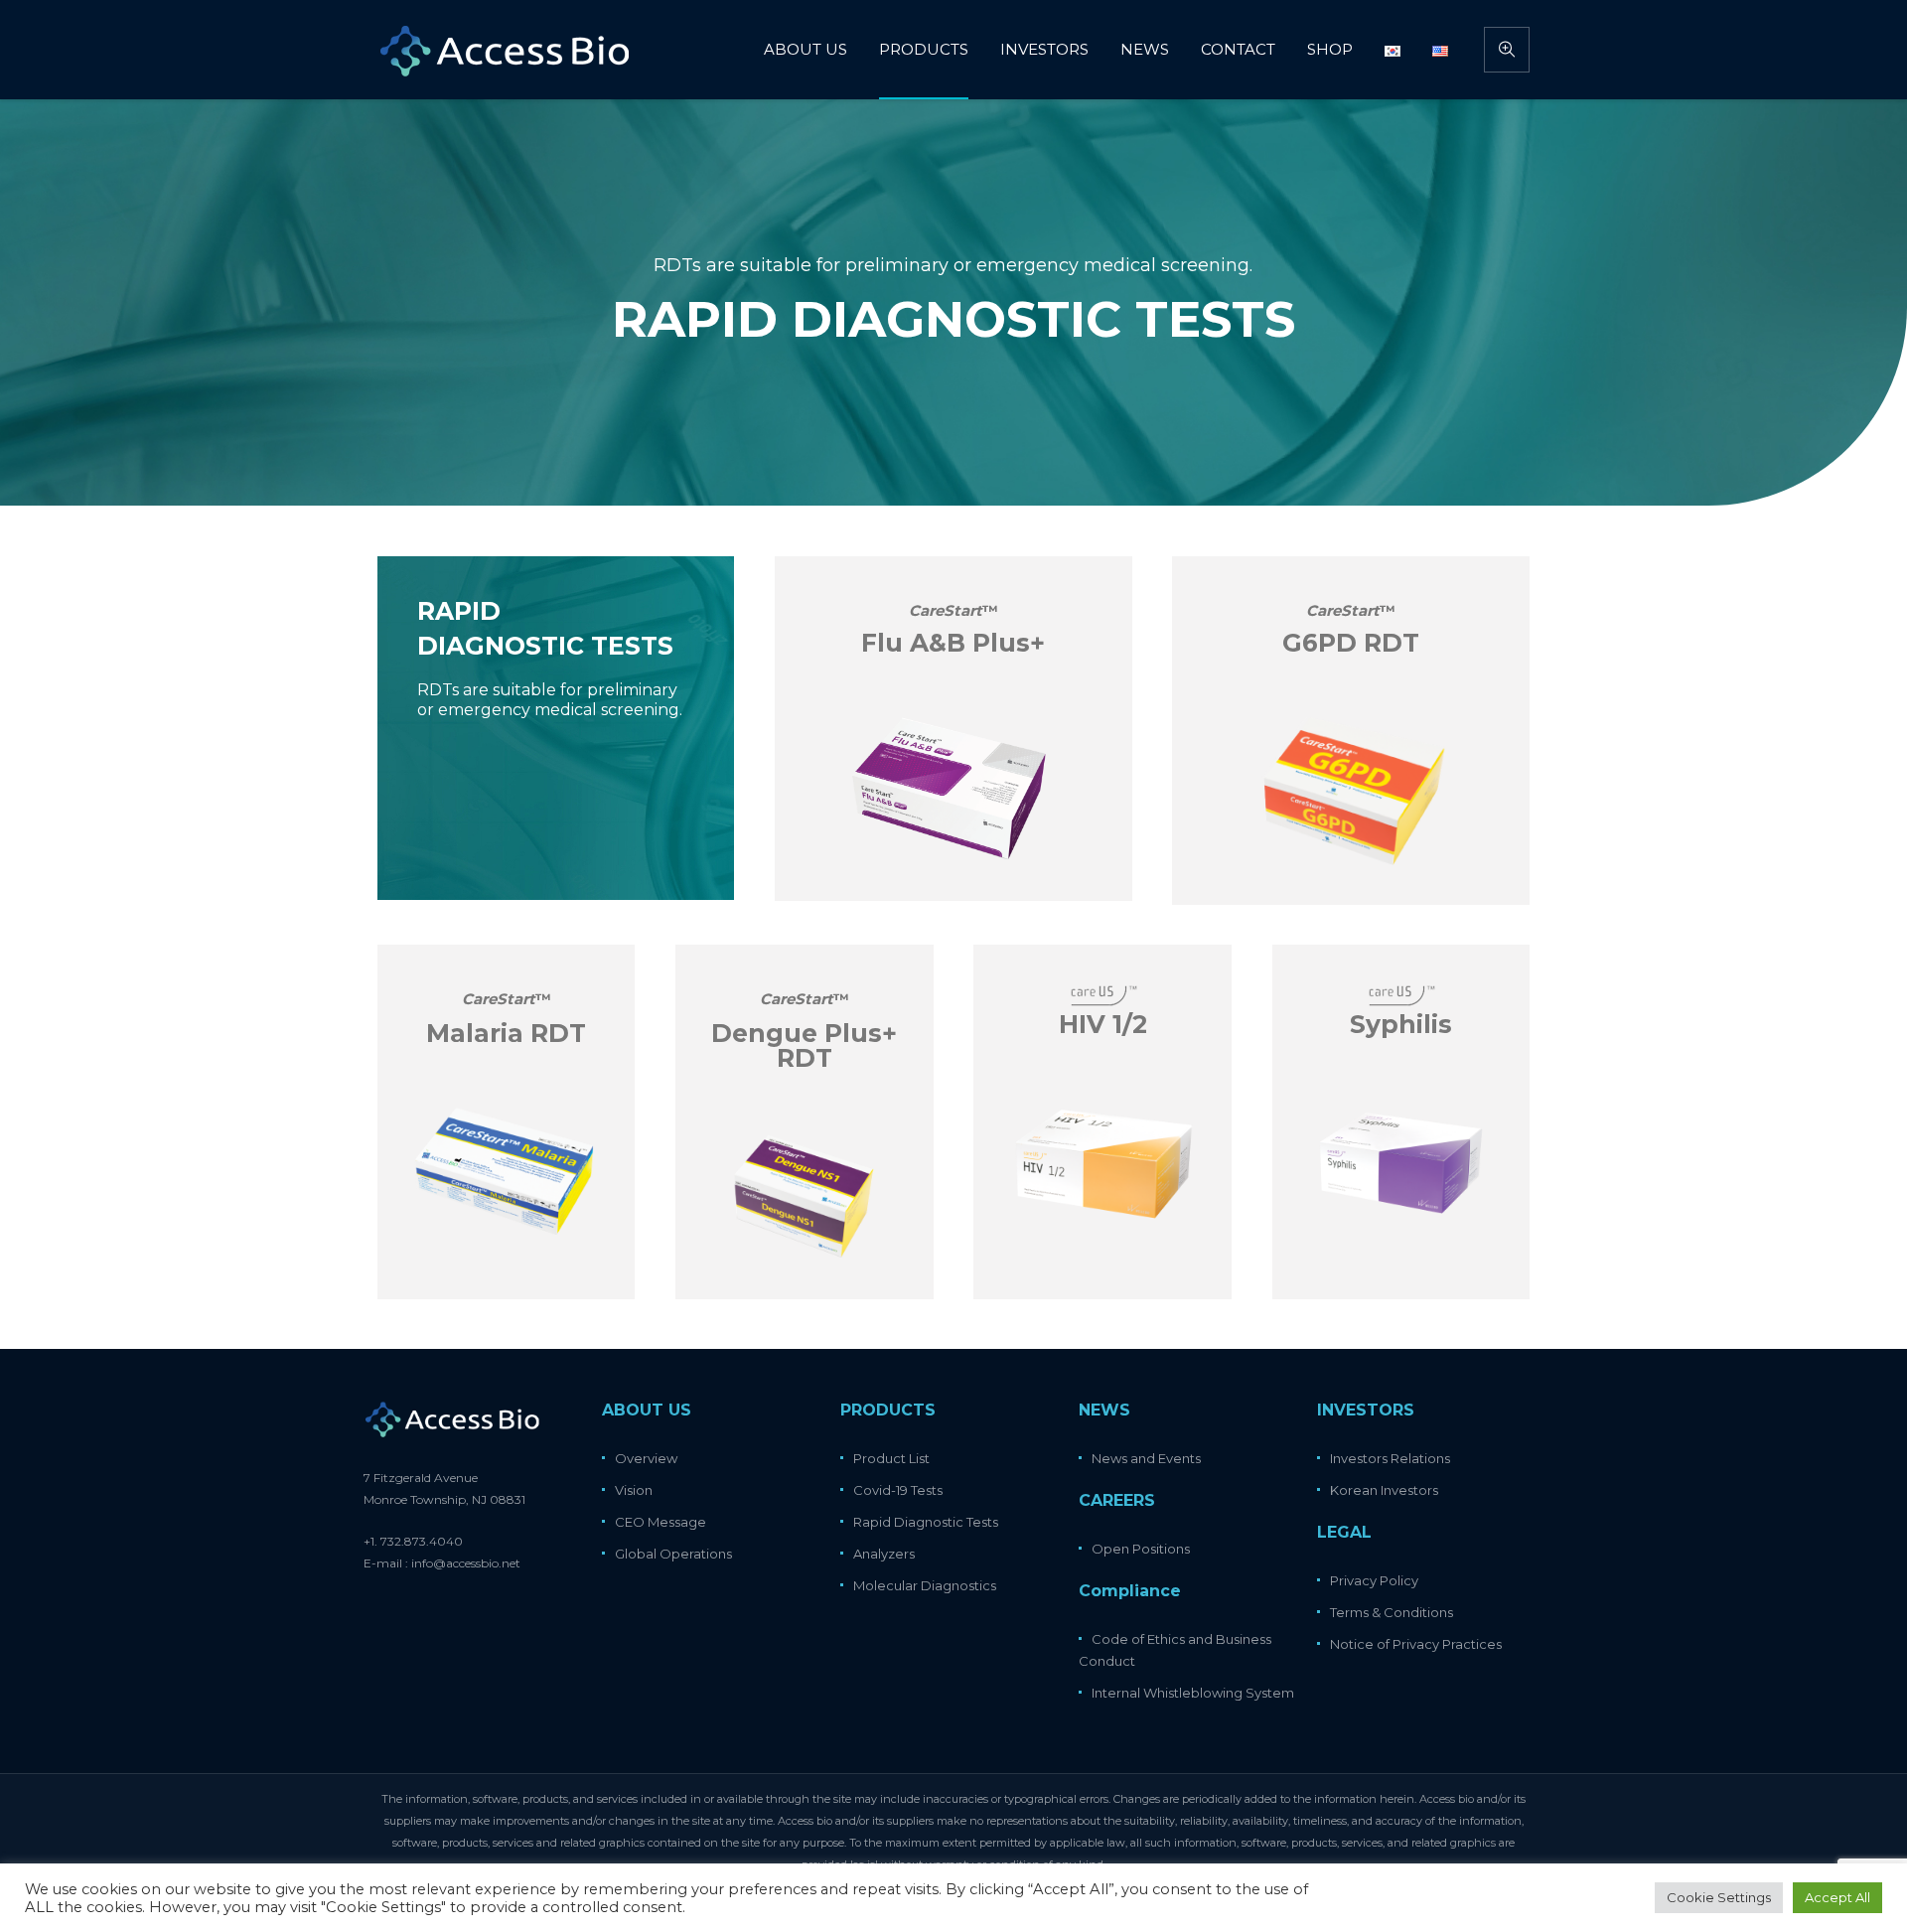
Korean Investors (1384, 1490)
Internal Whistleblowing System (1193, 1693)
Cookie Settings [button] (1719, 1897)
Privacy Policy (1374, 1580)
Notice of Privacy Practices (1416, 1644)
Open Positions (1141, 1549)
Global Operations (673, 1554)
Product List (891, 1458)
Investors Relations (1390, 1458)
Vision (634, 1490)
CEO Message (660, 1522)
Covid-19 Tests (898, 1490)
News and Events (1146, 1458)
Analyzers (884, 1554)
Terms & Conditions (1392, 1612)
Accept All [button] (1837, 1897)
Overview (646, 1458)
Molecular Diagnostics (925, 1585)
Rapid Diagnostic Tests (926, 1522)
